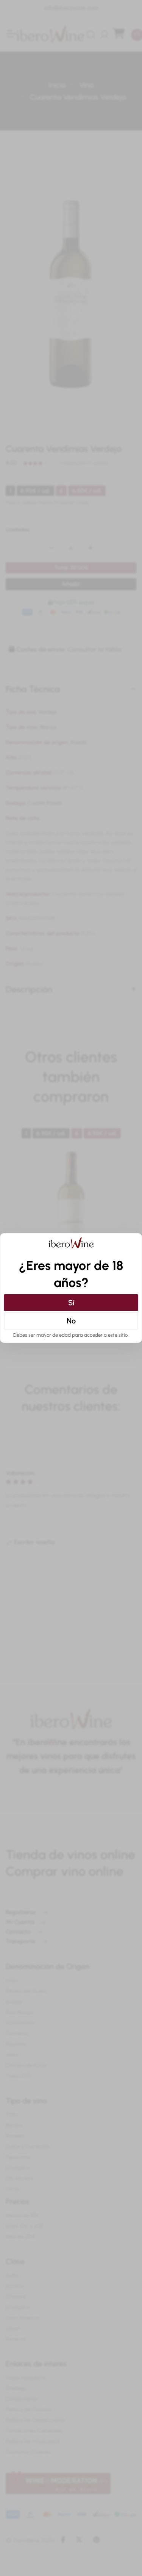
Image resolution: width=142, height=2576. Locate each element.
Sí (71, 1303)
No (71, 1321)
